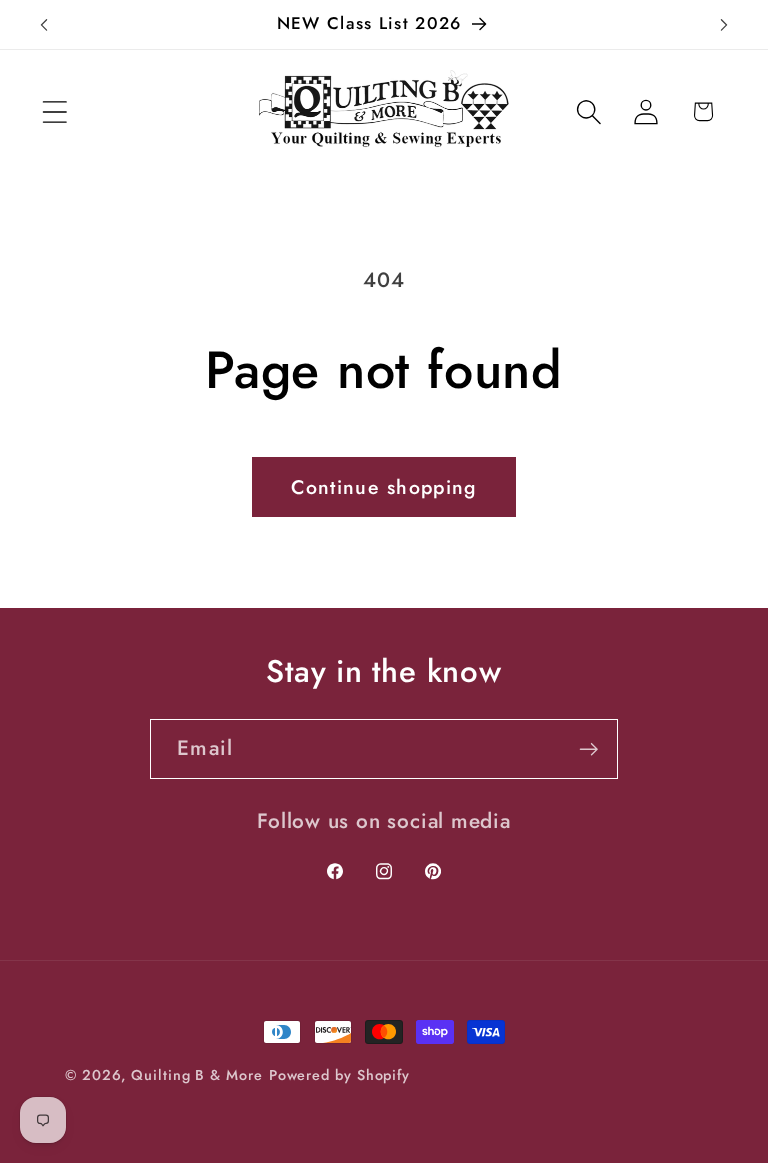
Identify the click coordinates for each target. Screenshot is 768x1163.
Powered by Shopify (339, 1075)
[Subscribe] (588, 749)
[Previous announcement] (44, 25)
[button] (54, 111)
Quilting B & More (196, 1075)
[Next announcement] (724, 25)
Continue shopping (383, 487)
